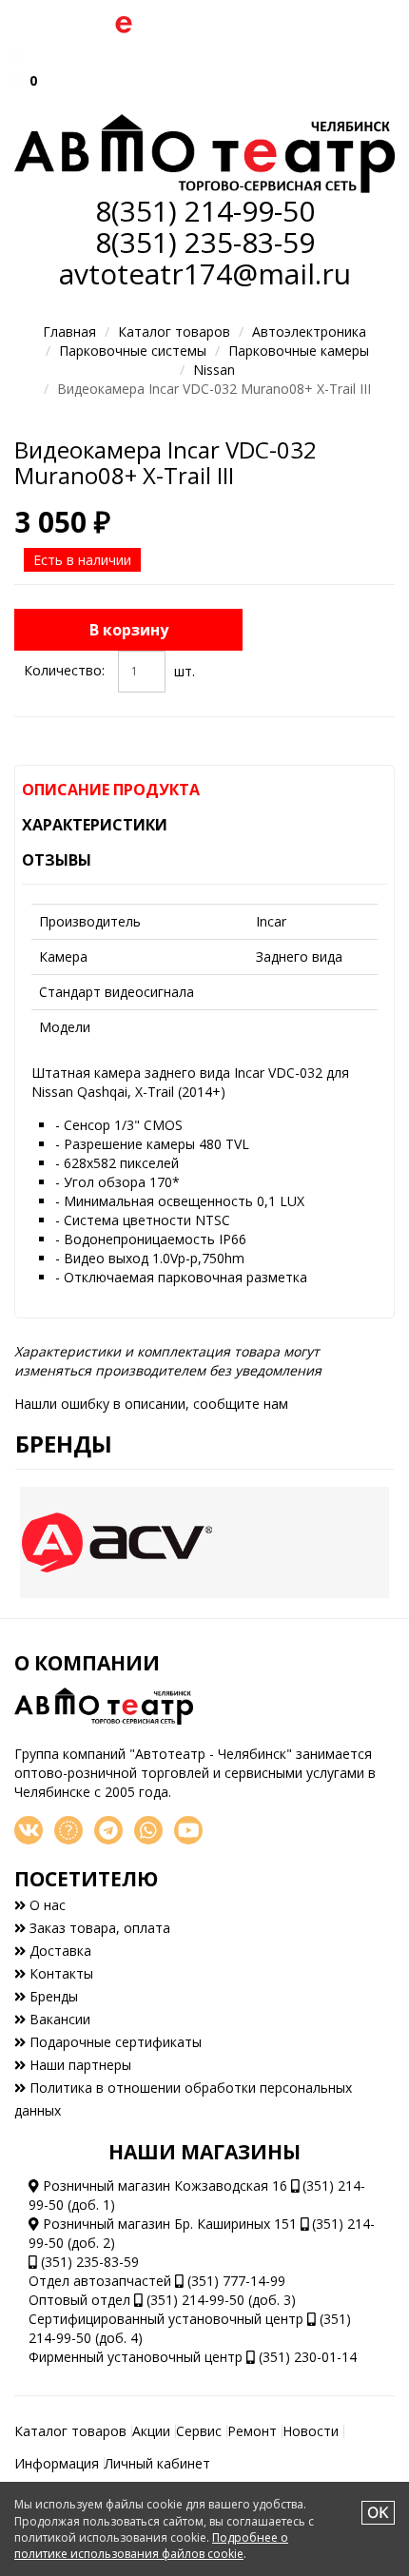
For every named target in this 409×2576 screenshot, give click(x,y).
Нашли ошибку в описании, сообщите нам (151, 1404)
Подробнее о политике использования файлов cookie (151, 2546)
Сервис (199, 2431)
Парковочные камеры (299, 351)
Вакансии (58, 2019)
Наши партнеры (78, 2065)
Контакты (59, 1973)
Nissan (214, 370)
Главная (69, 332)
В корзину (129, 630)
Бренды (64, 1444)
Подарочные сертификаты (114, 2042)
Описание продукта (111, 790)
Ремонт (252, 2431)
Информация (57, 2463)
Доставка (58, 1951)
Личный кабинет (157, 2463)
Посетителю (86, 1879)
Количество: (64, 670)
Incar (271, 921)
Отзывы (57, 860)
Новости (311, 2431)
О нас (46, 1905)
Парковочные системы (133, 351)
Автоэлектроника (309, 332)
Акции (151, 2431)
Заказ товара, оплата (98, 1928)
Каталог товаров (174, 332)
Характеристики (95, 825)
